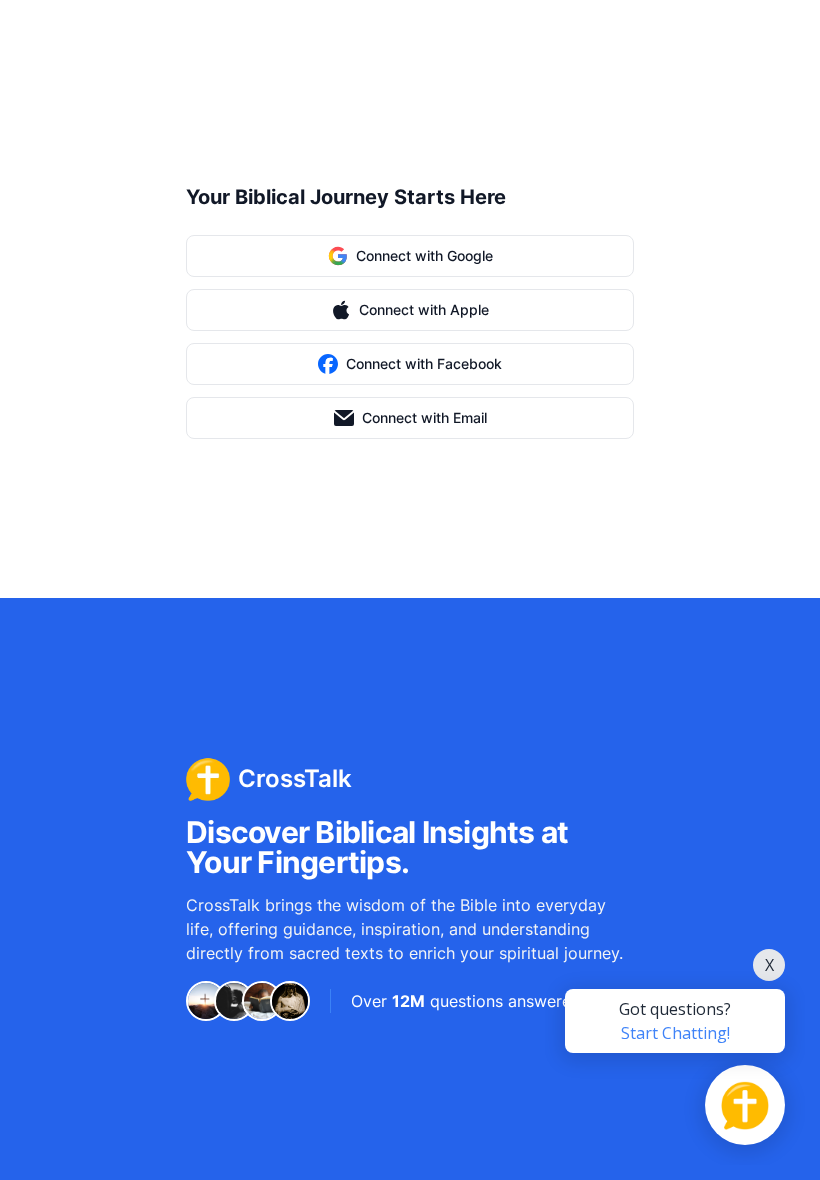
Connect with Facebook (424, 363)
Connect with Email (424, 417)
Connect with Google (424, 255)
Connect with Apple (424, 309)
